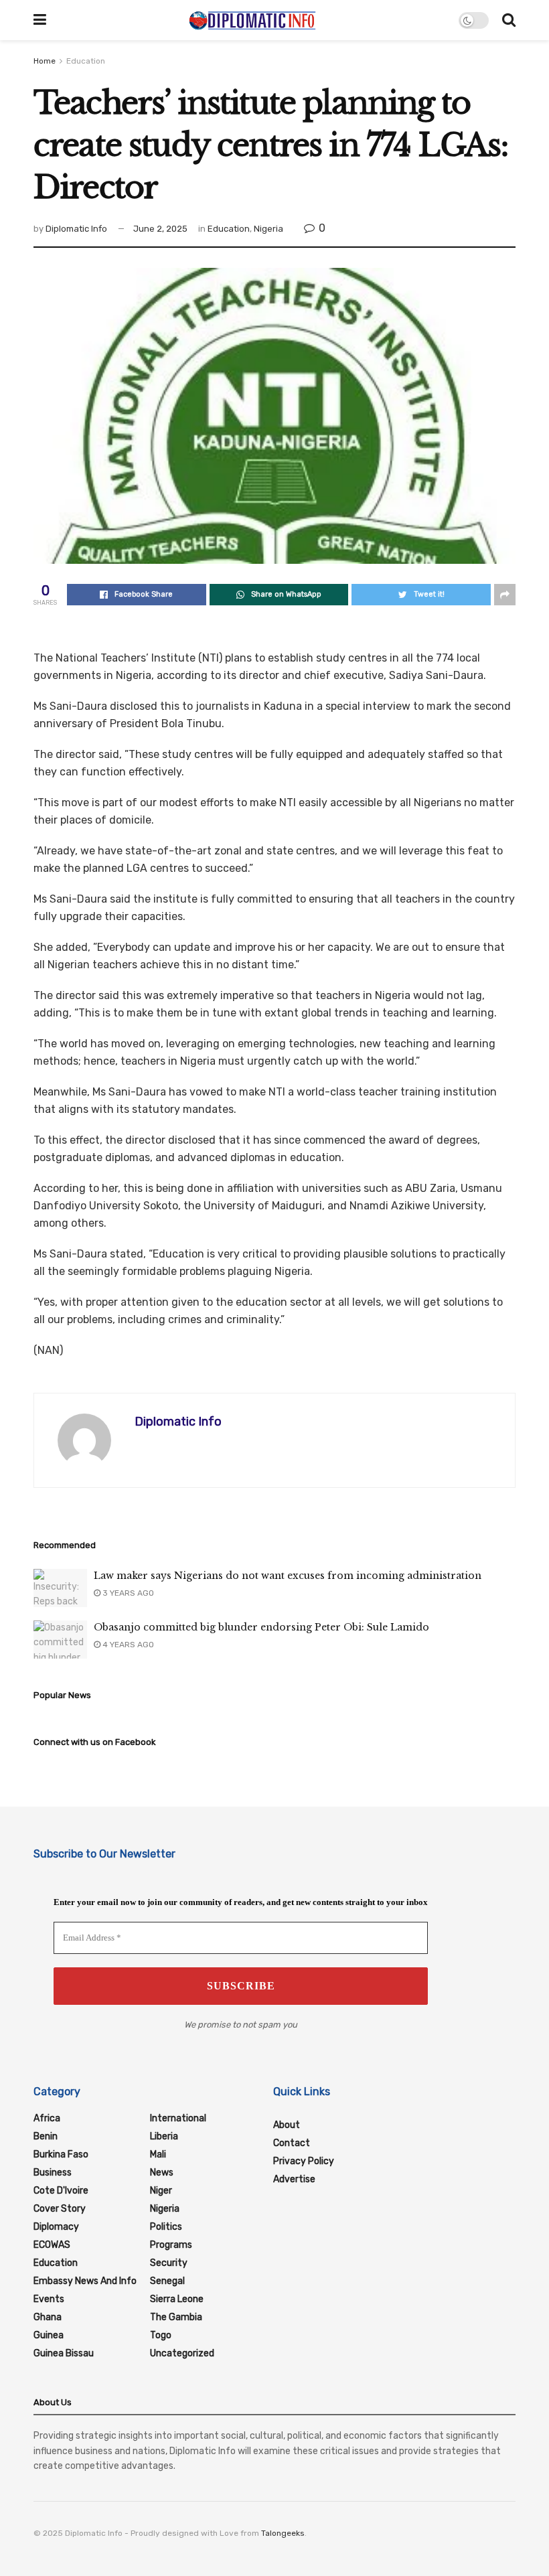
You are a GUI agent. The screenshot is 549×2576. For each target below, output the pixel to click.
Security (169, 2263)
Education (86, 61)
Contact (292, 2143)
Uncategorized (182, 2353)
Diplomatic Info (76, 229)
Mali (158, 2154)
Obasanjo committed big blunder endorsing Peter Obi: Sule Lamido (261, 1627)
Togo (161, 2335)
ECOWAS (52, 2245)
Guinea (49, 2335)
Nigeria (268, 229)
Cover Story (60, 2209)
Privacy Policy (304, 2161)
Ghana (48, 2317)
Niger (161, 2191)
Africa (47, 2118)
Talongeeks (283, 2533)
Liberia (164, 2136)
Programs (171, 2245)
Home (45, 61)
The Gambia (176, 2317)
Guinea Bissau (64, 2353)
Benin (46, 2136)
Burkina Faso (61, 2154)
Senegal (167, 2281)
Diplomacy (56, 2227)
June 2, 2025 (160, 229)
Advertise (294, 2179)
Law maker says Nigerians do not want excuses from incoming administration (288, 1576)
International (178, 2118)
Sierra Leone (177, 2299)
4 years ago (127, 1645)
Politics (166, 2227)
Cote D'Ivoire (61, 2191)
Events (49, 2299)
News (162, 2173)
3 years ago (127, 1593)
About (287, 2125)
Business (53, 2173)
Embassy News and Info (85, 2281)
